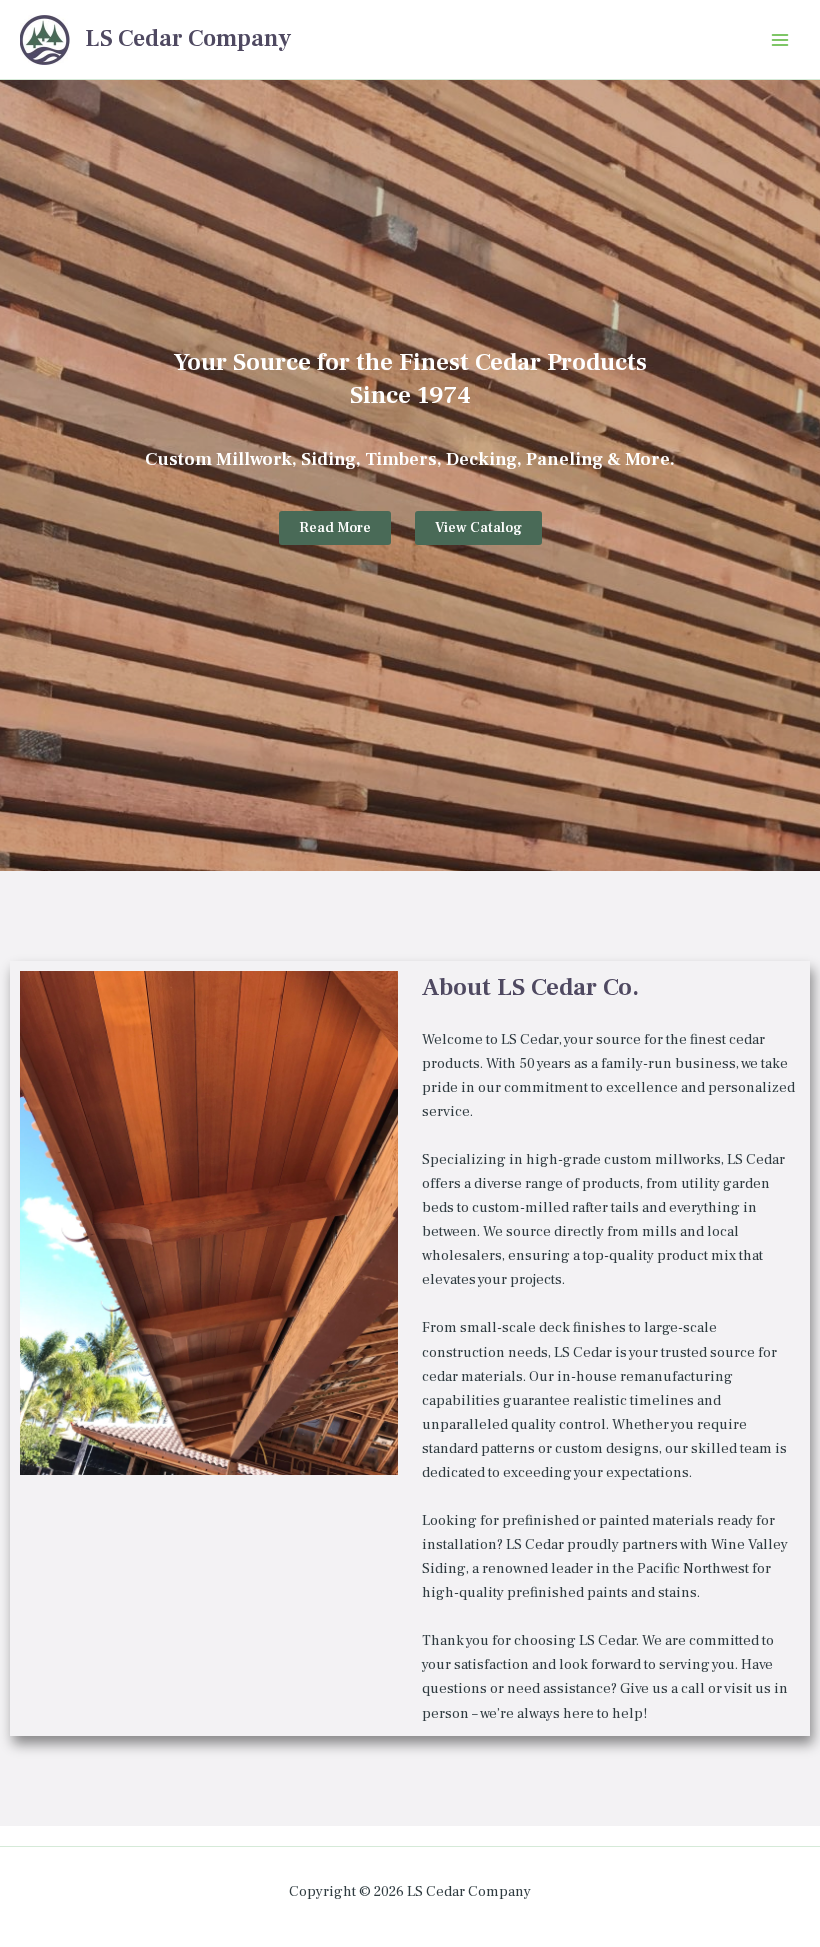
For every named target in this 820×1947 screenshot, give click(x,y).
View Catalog (478, 527)
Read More (335, 527)
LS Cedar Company (188, 38)
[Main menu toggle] (780, 39)
